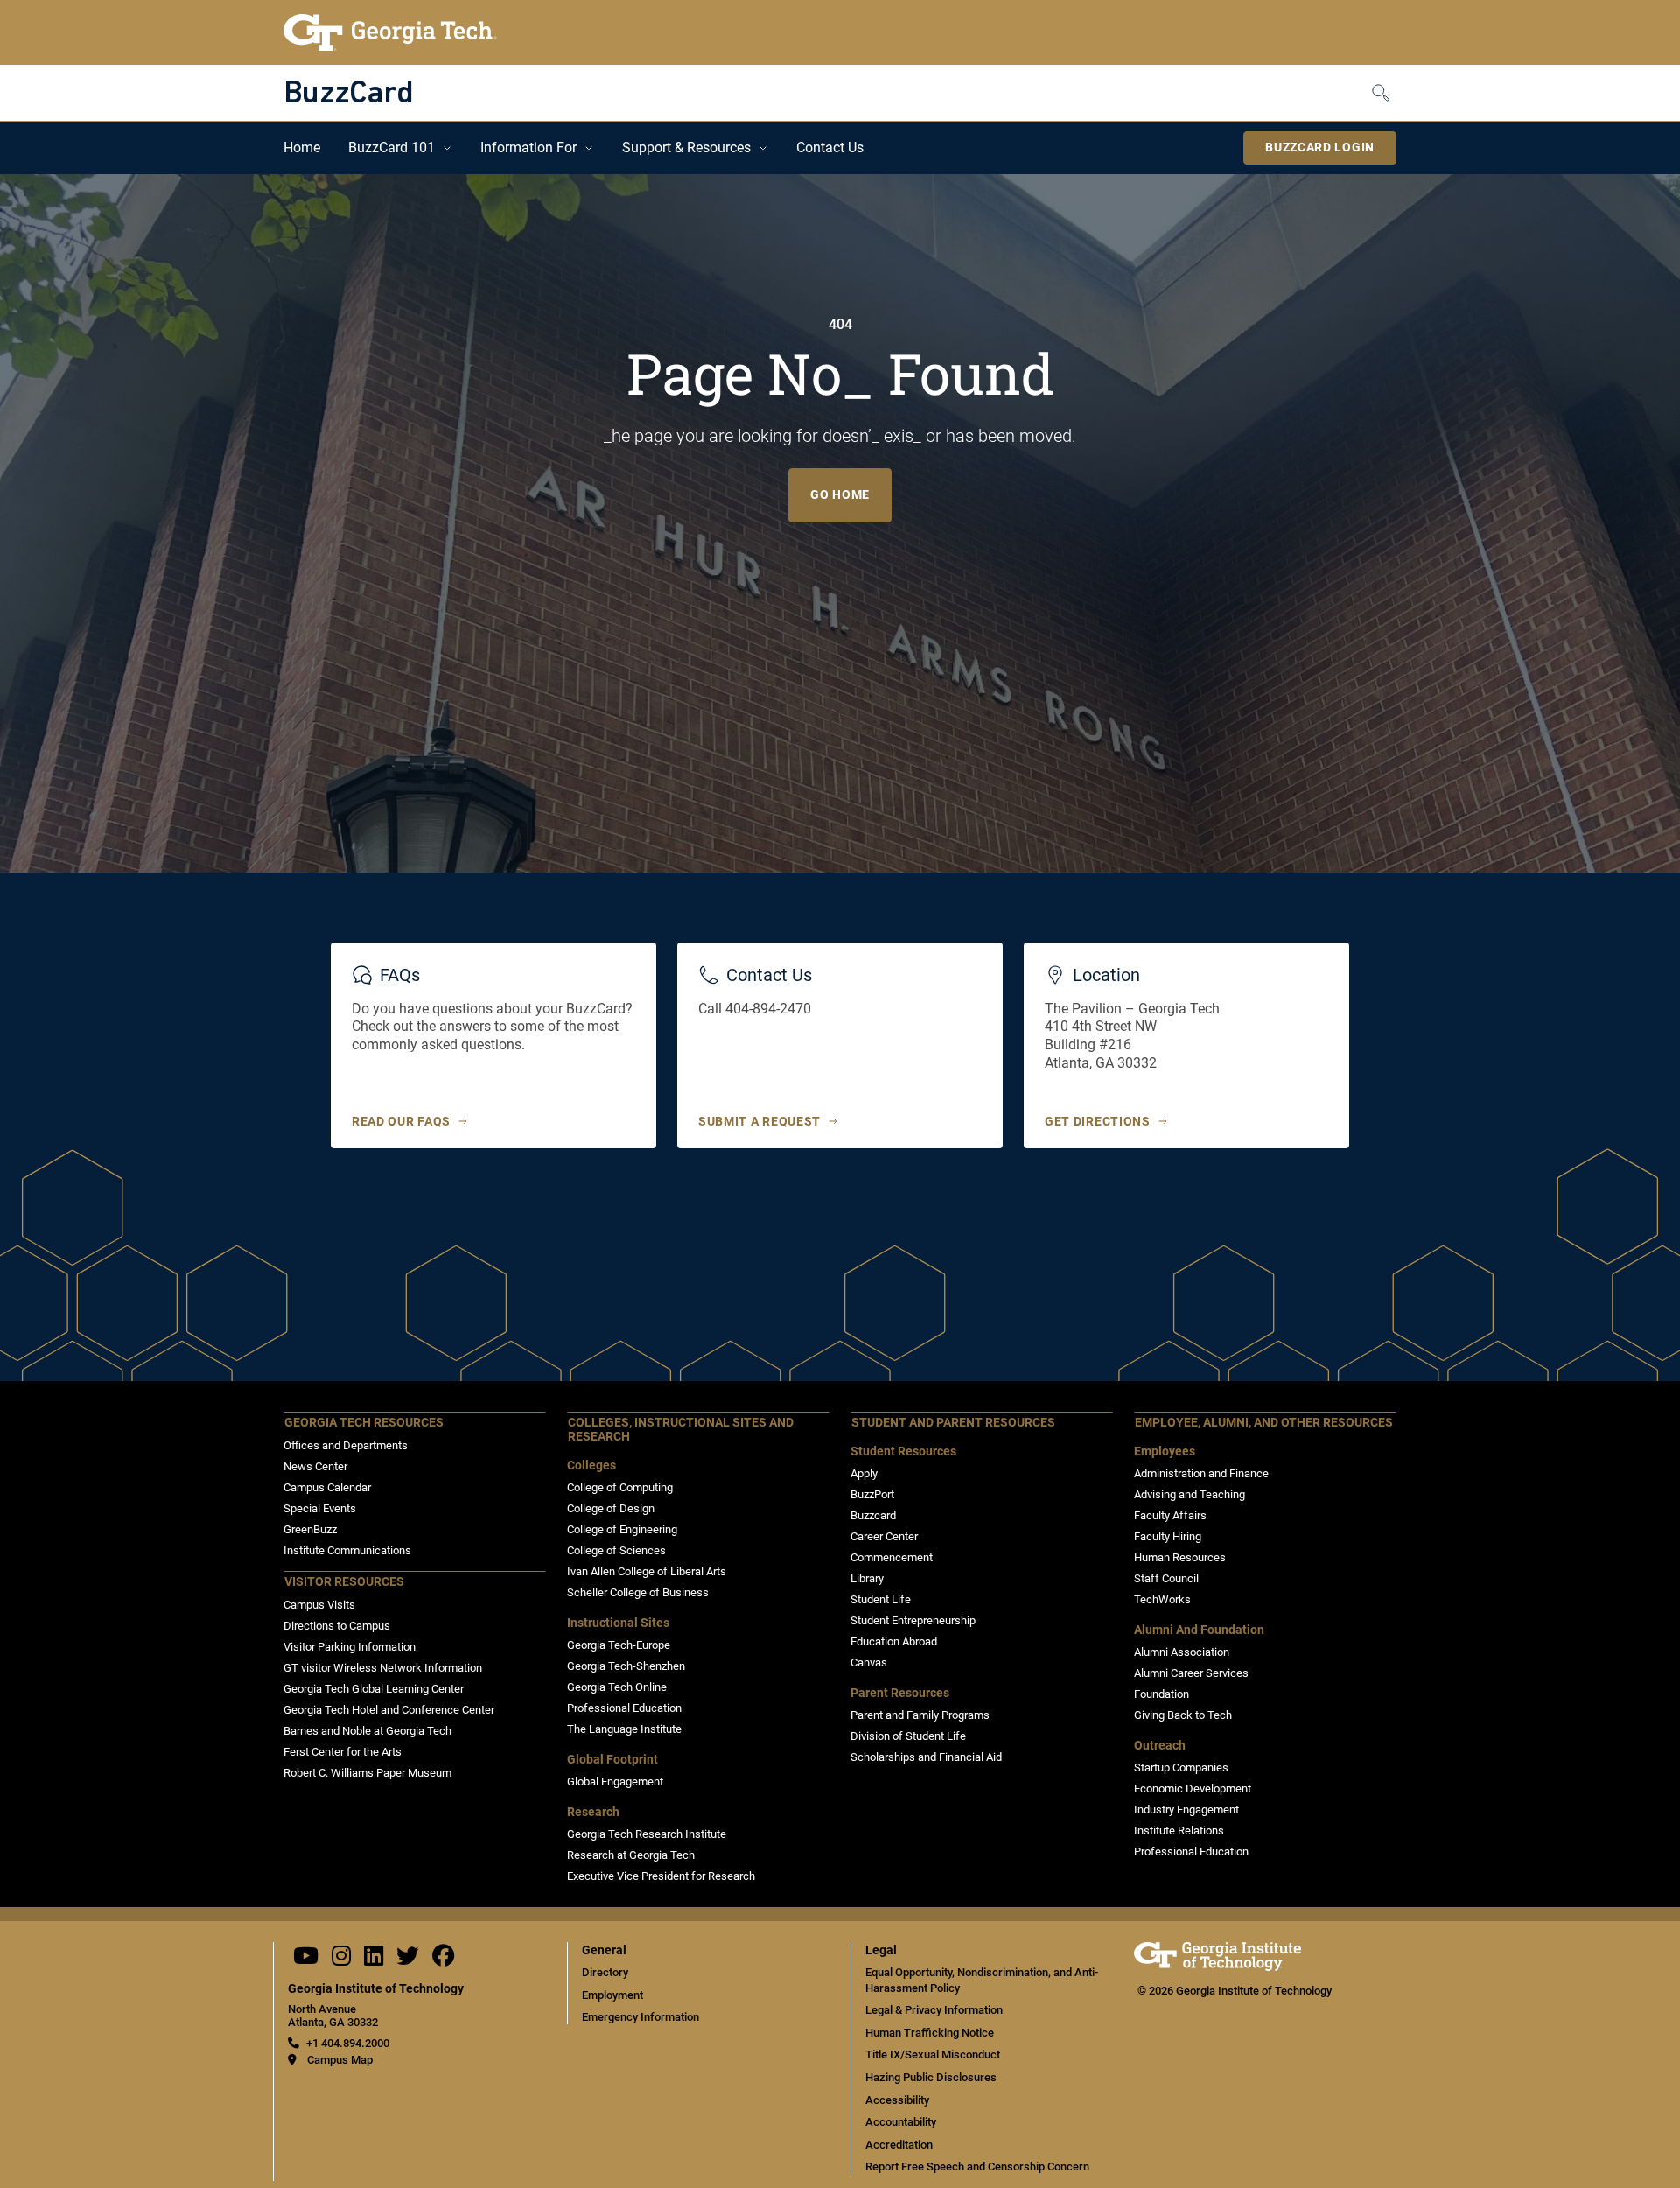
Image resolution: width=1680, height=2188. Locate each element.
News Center (315, 1466)
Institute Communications (347, 1550)
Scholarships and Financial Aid (926, 1757)
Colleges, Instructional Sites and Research (681, 1430)
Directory (605, 1972)
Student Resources (903, 1452)
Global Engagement (615, 1781)
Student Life (881, 1599)
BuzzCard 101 (392, 147)
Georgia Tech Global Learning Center (374, 1689)
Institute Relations (1179, 1830)
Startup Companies (1181, 1767)
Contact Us (830, 147)
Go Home (840, 494)
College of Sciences (616, 1550)
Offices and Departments (346, 1445)
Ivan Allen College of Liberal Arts (647, 1571)
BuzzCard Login (1320, 147)
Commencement (892, 1557)
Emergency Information (640, 2017)
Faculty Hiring (1168, 1536)
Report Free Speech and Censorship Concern (977, 2167)
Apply (864, 1473)
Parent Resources (900, 1693)
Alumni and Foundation (1199, 1630)
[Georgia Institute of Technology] (390, 32)
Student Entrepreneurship (913, 1620)
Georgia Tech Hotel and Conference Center (389, 1710)
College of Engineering (622, 1529)
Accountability (901, 2122)
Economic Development (1193, 1788)
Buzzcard (873, 1515)
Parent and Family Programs (920, 1715)
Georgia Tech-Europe (619, 1645)
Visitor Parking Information (350, 1647)
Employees (1165, 1452)
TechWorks (1162, 1599)
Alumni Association (1182, 1652)
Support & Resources (686, 147)
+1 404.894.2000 (348, 2043)
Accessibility (897, 2100)
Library (867, 1578)
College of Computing (620, 1487)
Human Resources (1180, 1557)
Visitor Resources (344, 1582)
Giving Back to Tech (1183, 1715)
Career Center (884, 1536)
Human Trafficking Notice (930, 2033)
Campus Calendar (327, 1487)
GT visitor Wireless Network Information (383, 1668)
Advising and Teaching (1190, 1494)
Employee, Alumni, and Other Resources (1264, 1423)
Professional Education (624, 1708)
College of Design (611, 1508)
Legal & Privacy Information (934, 2010)
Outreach (1160, 1746)
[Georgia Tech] (1218, 1967)
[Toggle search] (1384, 92)
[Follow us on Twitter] (408, 1960)
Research (593, 1812)
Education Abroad (894, 1641)
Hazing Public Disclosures (931, 2077)
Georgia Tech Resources (364, 1423)
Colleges (591, 1466)
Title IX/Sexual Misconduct (933, 2055)
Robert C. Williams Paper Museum (367, 1773)
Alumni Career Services (1191, 1673)
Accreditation (899, 2145)
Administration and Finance (1201, 1473)
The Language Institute (624, 1729)
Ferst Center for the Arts (343, 1752)
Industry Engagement (1186, 1809)
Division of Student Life (908, 1736)
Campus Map (340, 2060)
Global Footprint (612, 1760)
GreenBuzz (310, 1529)
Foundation (1162, 1694)
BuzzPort (872, 1494)
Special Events (320, 1508)
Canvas (869, 1662)
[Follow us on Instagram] (341, 1960)
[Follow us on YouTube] (306, 1960)
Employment (612, 1995)
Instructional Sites (618, 1623)
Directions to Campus (337, 1626)
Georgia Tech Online (617, 1687)
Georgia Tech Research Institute (647, 1834)
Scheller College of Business (638, 1592)
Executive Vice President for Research (661, 1876)
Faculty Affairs (1170, 1515)
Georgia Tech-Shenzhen (626, 1666)
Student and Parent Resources (953, 1423)
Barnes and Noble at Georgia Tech (367, 1731)
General (604, 1950)
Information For (528, 147)
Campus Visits (319, 1605)
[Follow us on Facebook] (444, 1960)
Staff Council (1166, 1578)
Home (302, 147)
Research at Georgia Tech (631, 1855)
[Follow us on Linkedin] (374, 1960)
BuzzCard (348, 95)
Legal (881, 1950)
